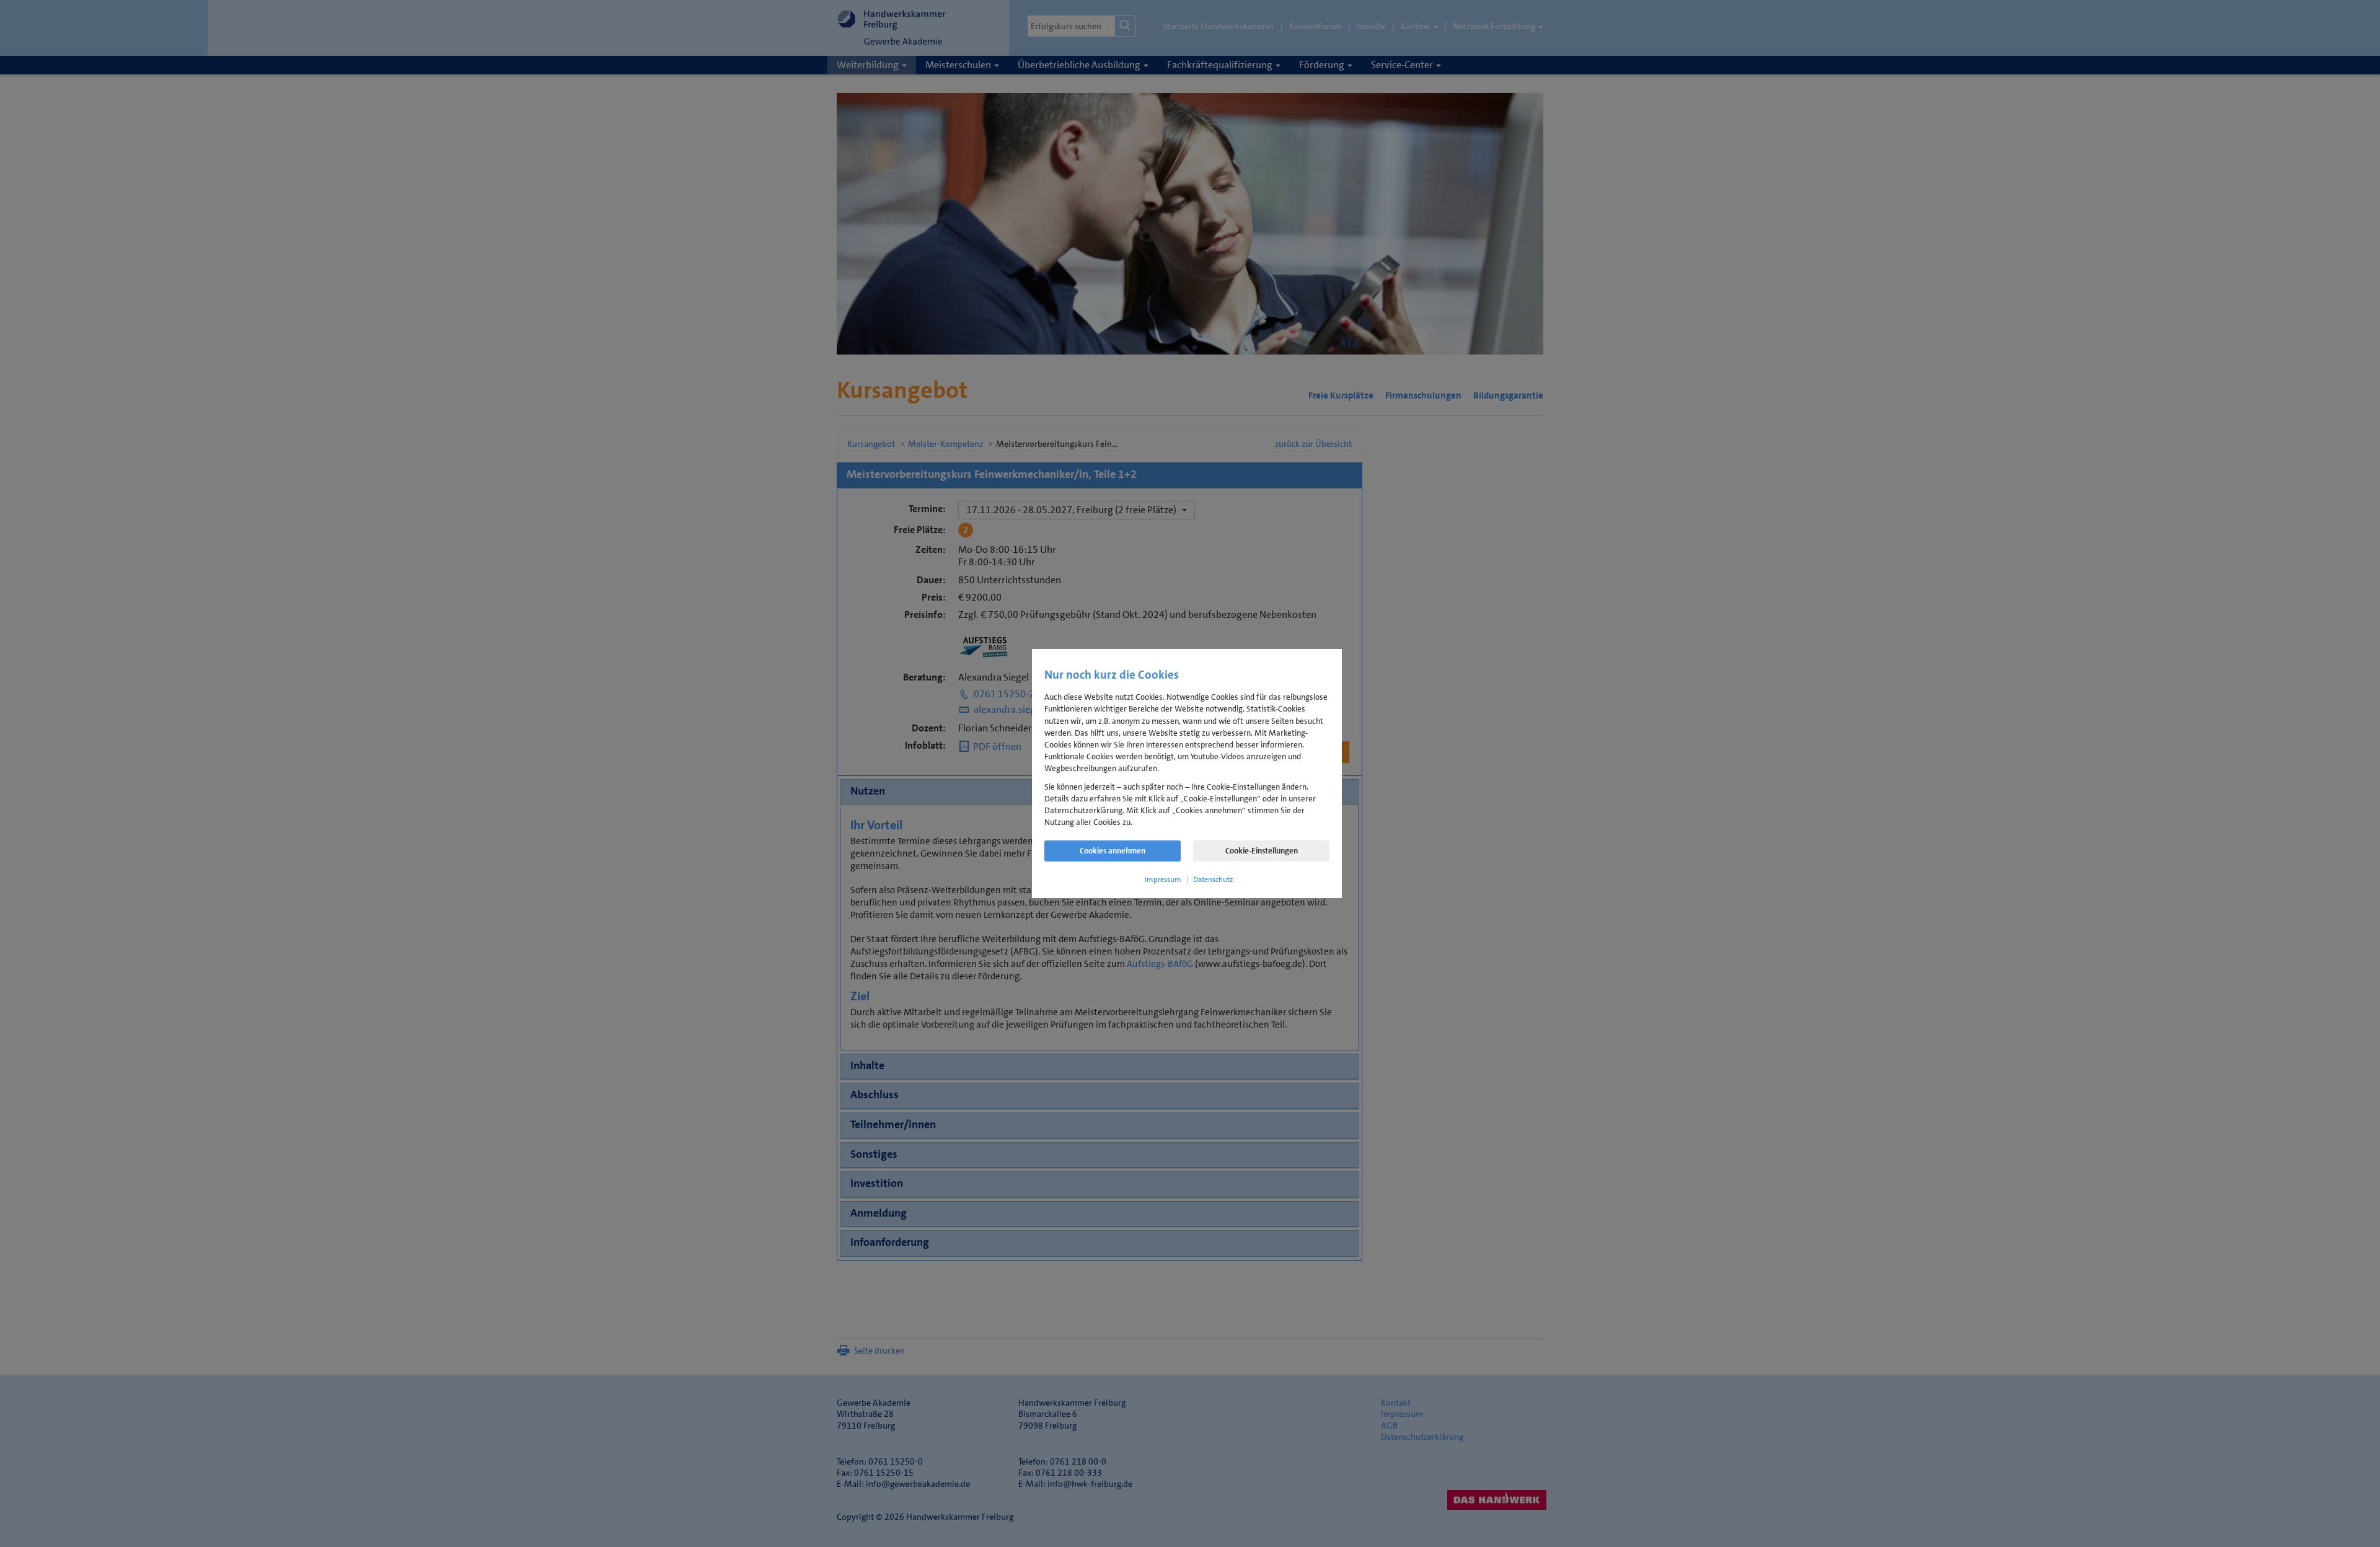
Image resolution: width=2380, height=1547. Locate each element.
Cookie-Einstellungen (1262, 851)
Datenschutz (1213, 879)
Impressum (1163, 879)
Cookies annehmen (1113, 851)
